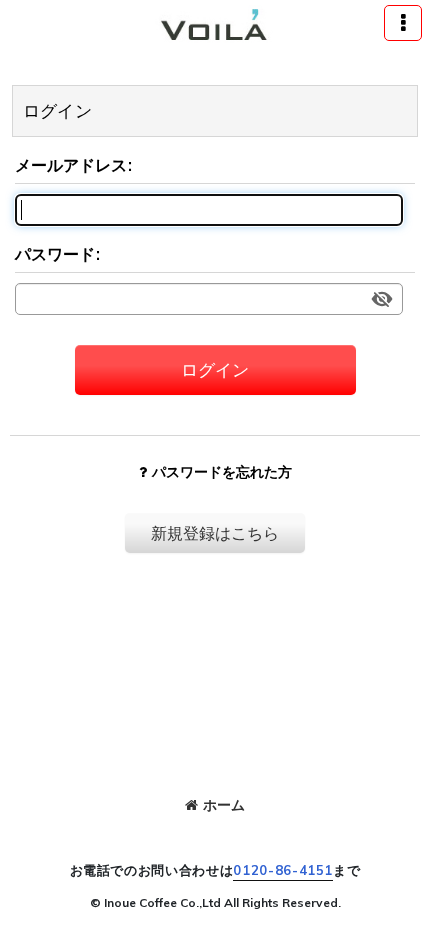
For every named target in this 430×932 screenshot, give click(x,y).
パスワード (55, 254)
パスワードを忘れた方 (222, 472)
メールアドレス (71, 165)
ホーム (224, 805)
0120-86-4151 (283, 870)
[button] (403, 23)
